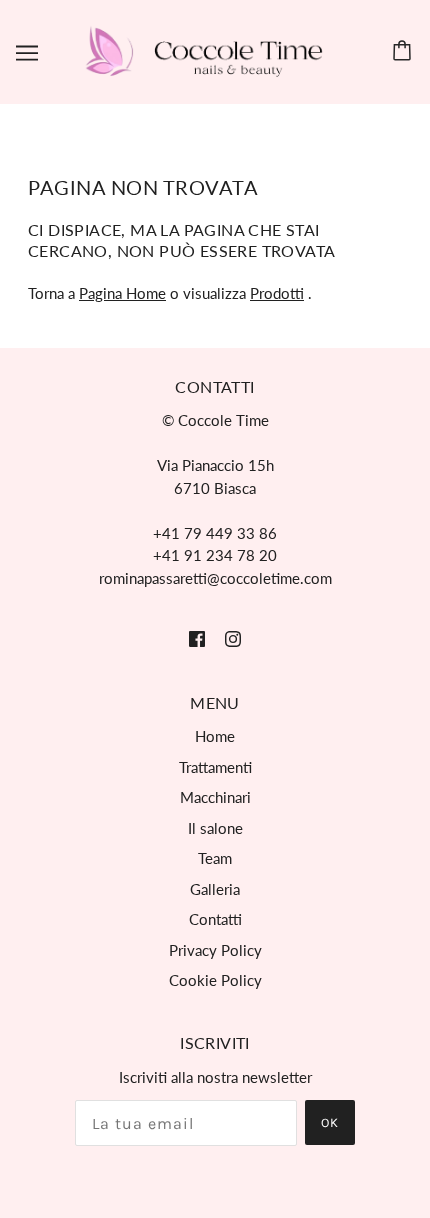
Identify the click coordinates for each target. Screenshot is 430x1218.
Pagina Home (122, 293)
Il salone (215, 828)
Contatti (215, 919)
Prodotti (277, 293)
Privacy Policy (215, 950)
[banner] (211, 50)
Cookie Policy (215, 980)
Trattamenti (215, 767)
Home (215, 736)
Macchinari (215, 797)
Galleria (215, 889)
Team (215, 858)
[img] (197, 637)
